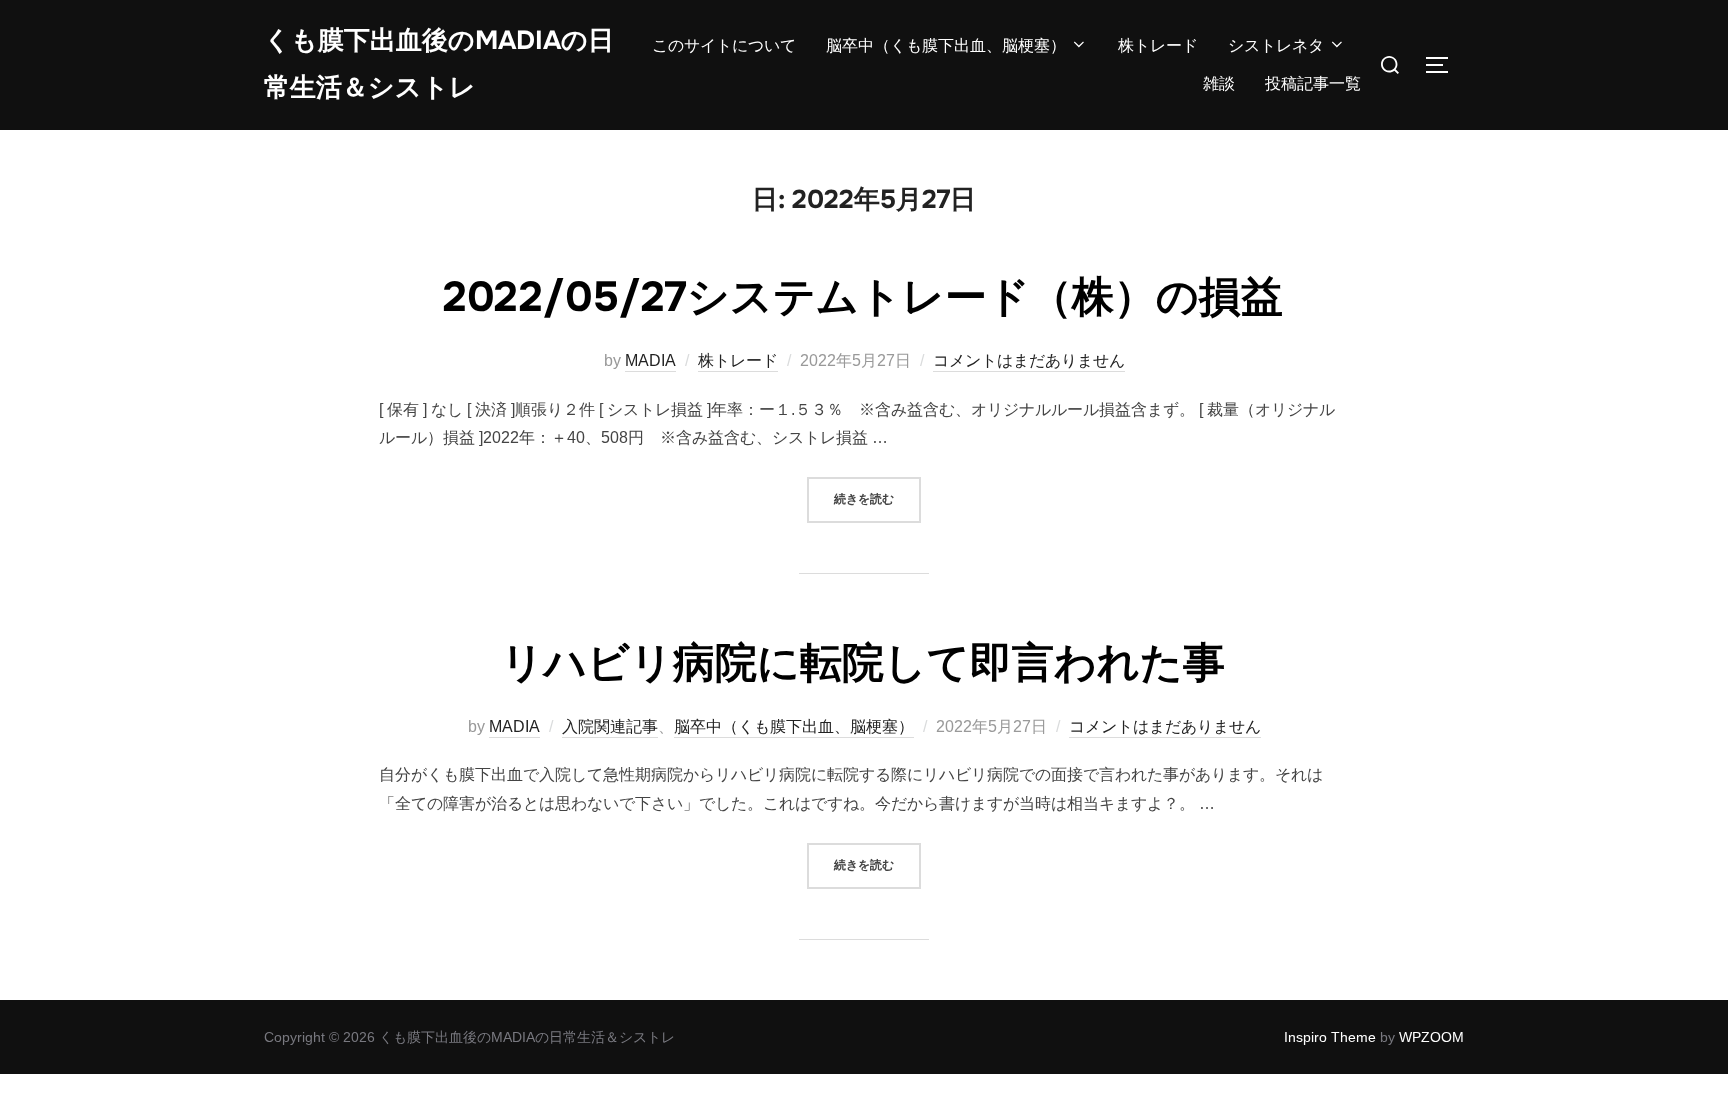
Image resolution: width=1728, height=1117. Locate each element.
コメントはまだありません (1029, 360)
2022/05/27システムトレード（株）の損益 (863, 297)
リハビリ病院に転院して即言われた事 (863, 663)
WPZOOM (1431, 1037)
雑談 (1219, 83)
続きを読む (877, 498)
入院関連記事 (610, 726)
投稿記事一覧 (1313, 83)
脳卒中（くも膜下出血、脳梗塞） (946, 45)
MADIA (650, 360)
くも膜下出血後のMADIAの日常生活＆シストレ (439, 64)
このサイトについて (724, 45)
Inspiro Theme (1330, 1037)
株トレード (1158, 45)
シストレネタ (1276, 45)
